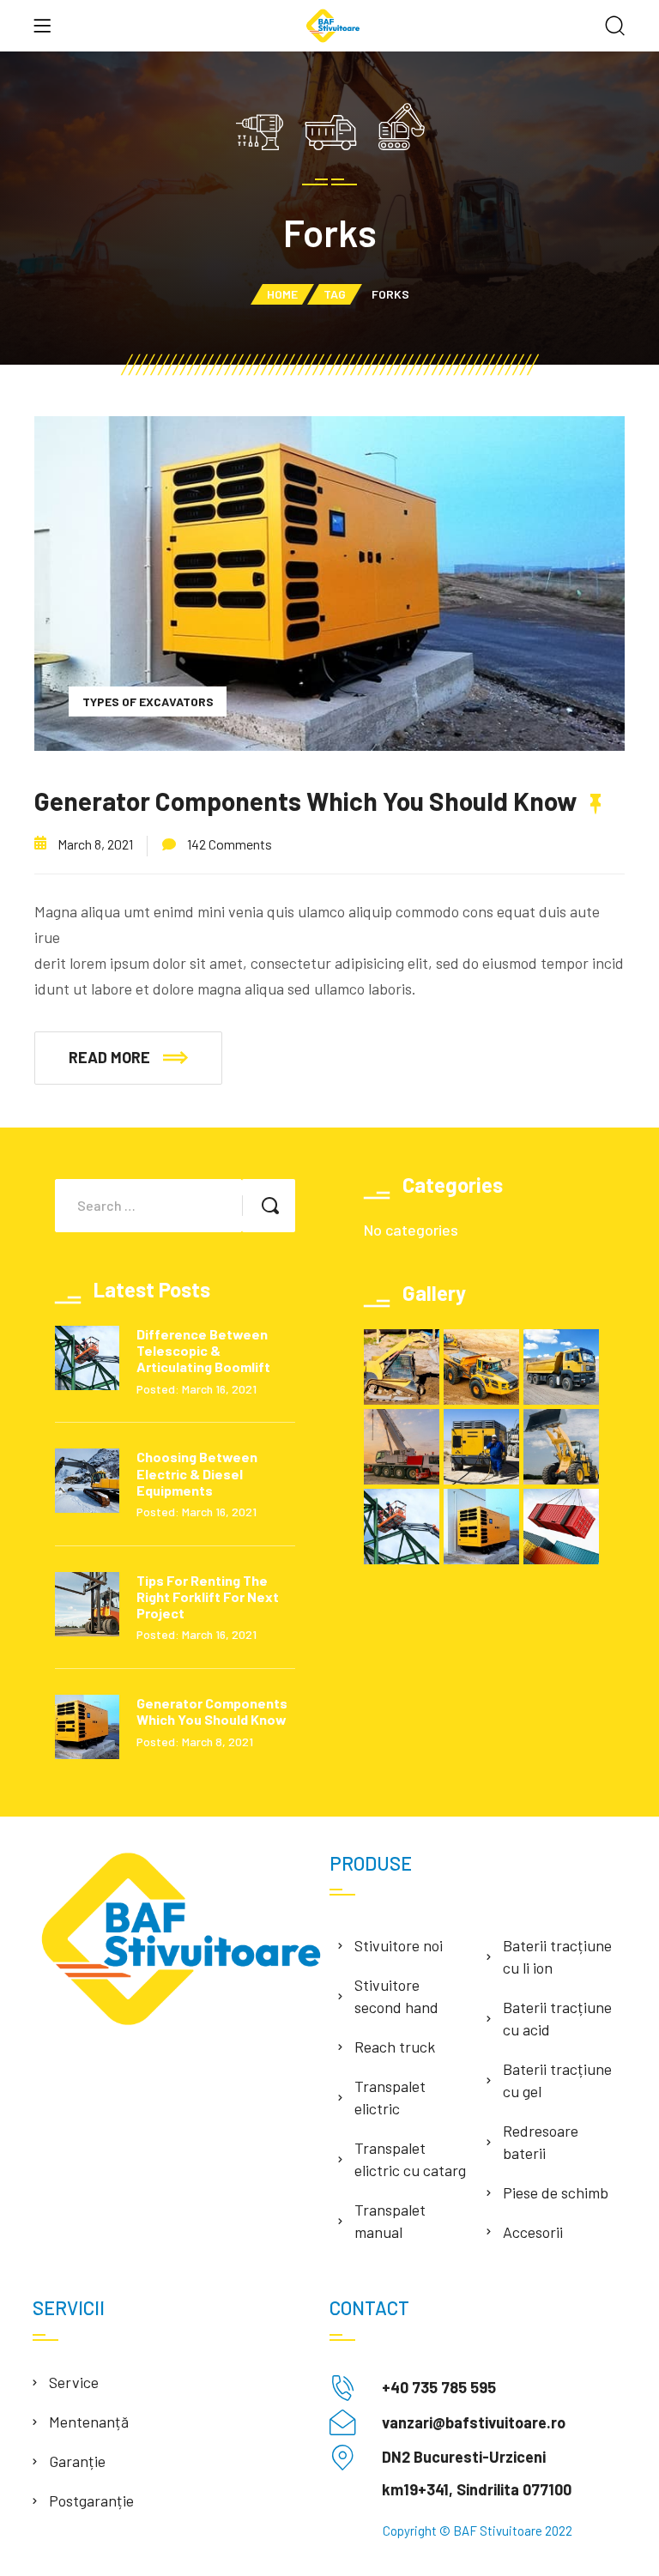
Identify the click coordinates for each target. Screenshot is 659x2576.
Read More (109, 1057)
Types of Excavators (148, 701)
